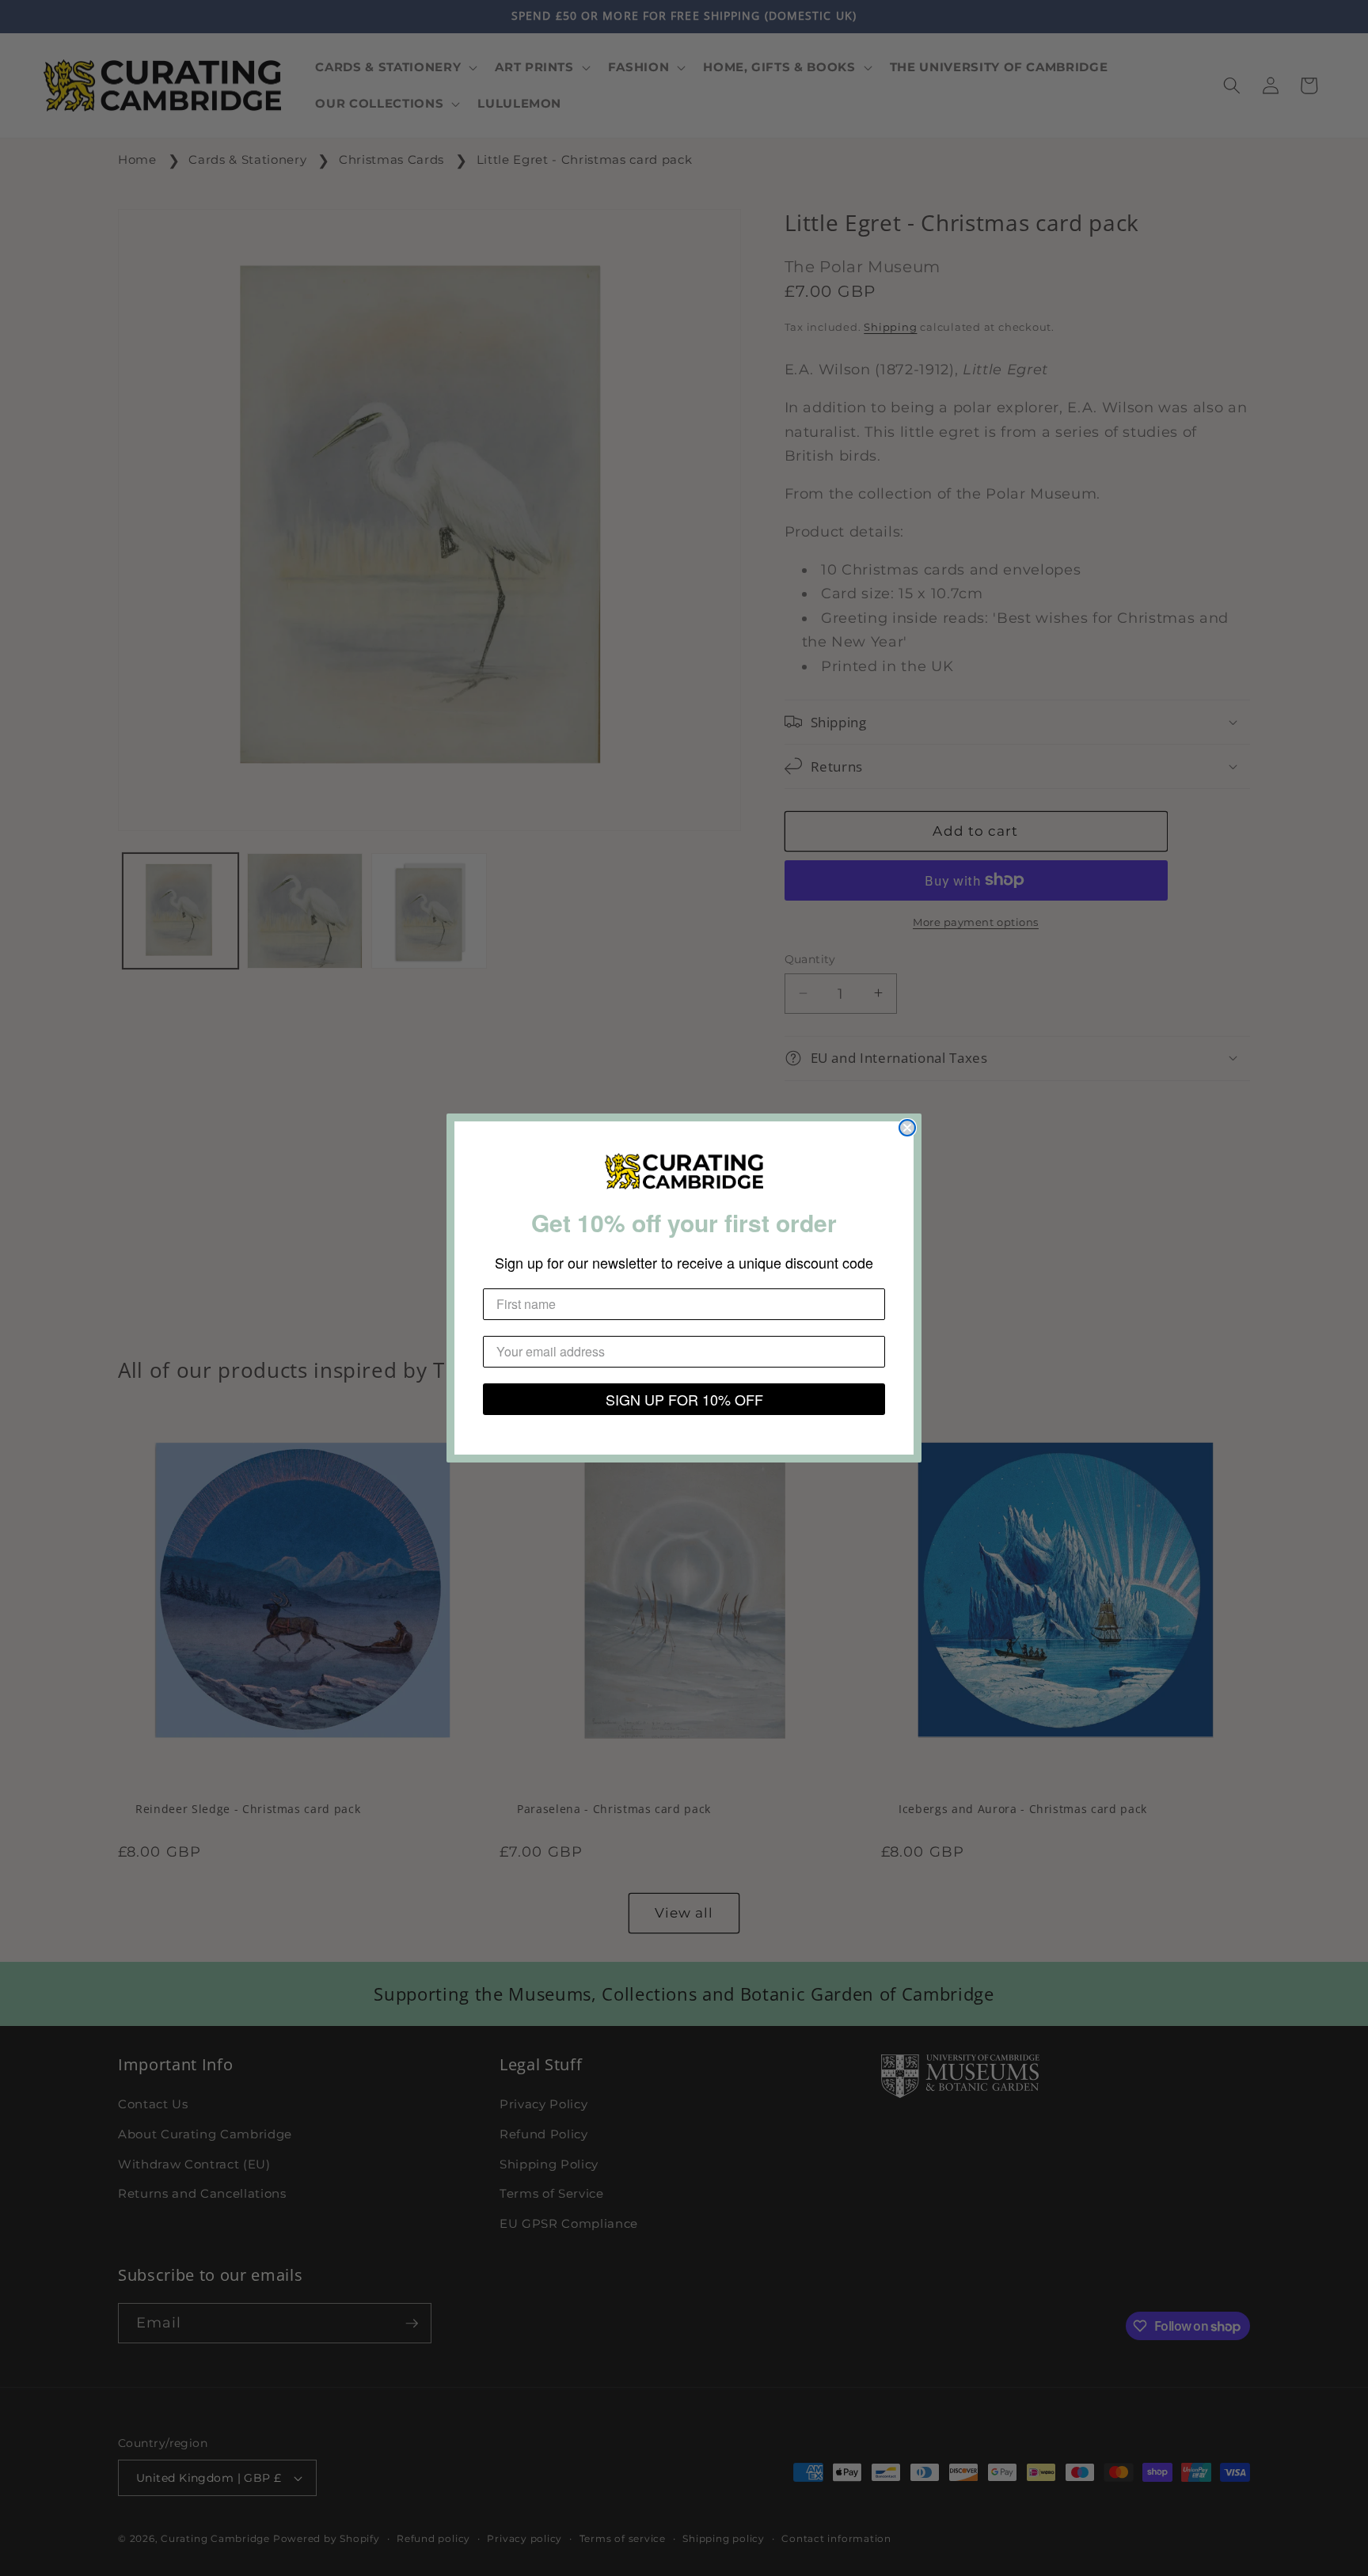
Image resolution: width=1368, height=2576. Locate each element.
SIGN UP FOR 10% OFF (684, 1399)
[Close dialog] (907, 1128)
